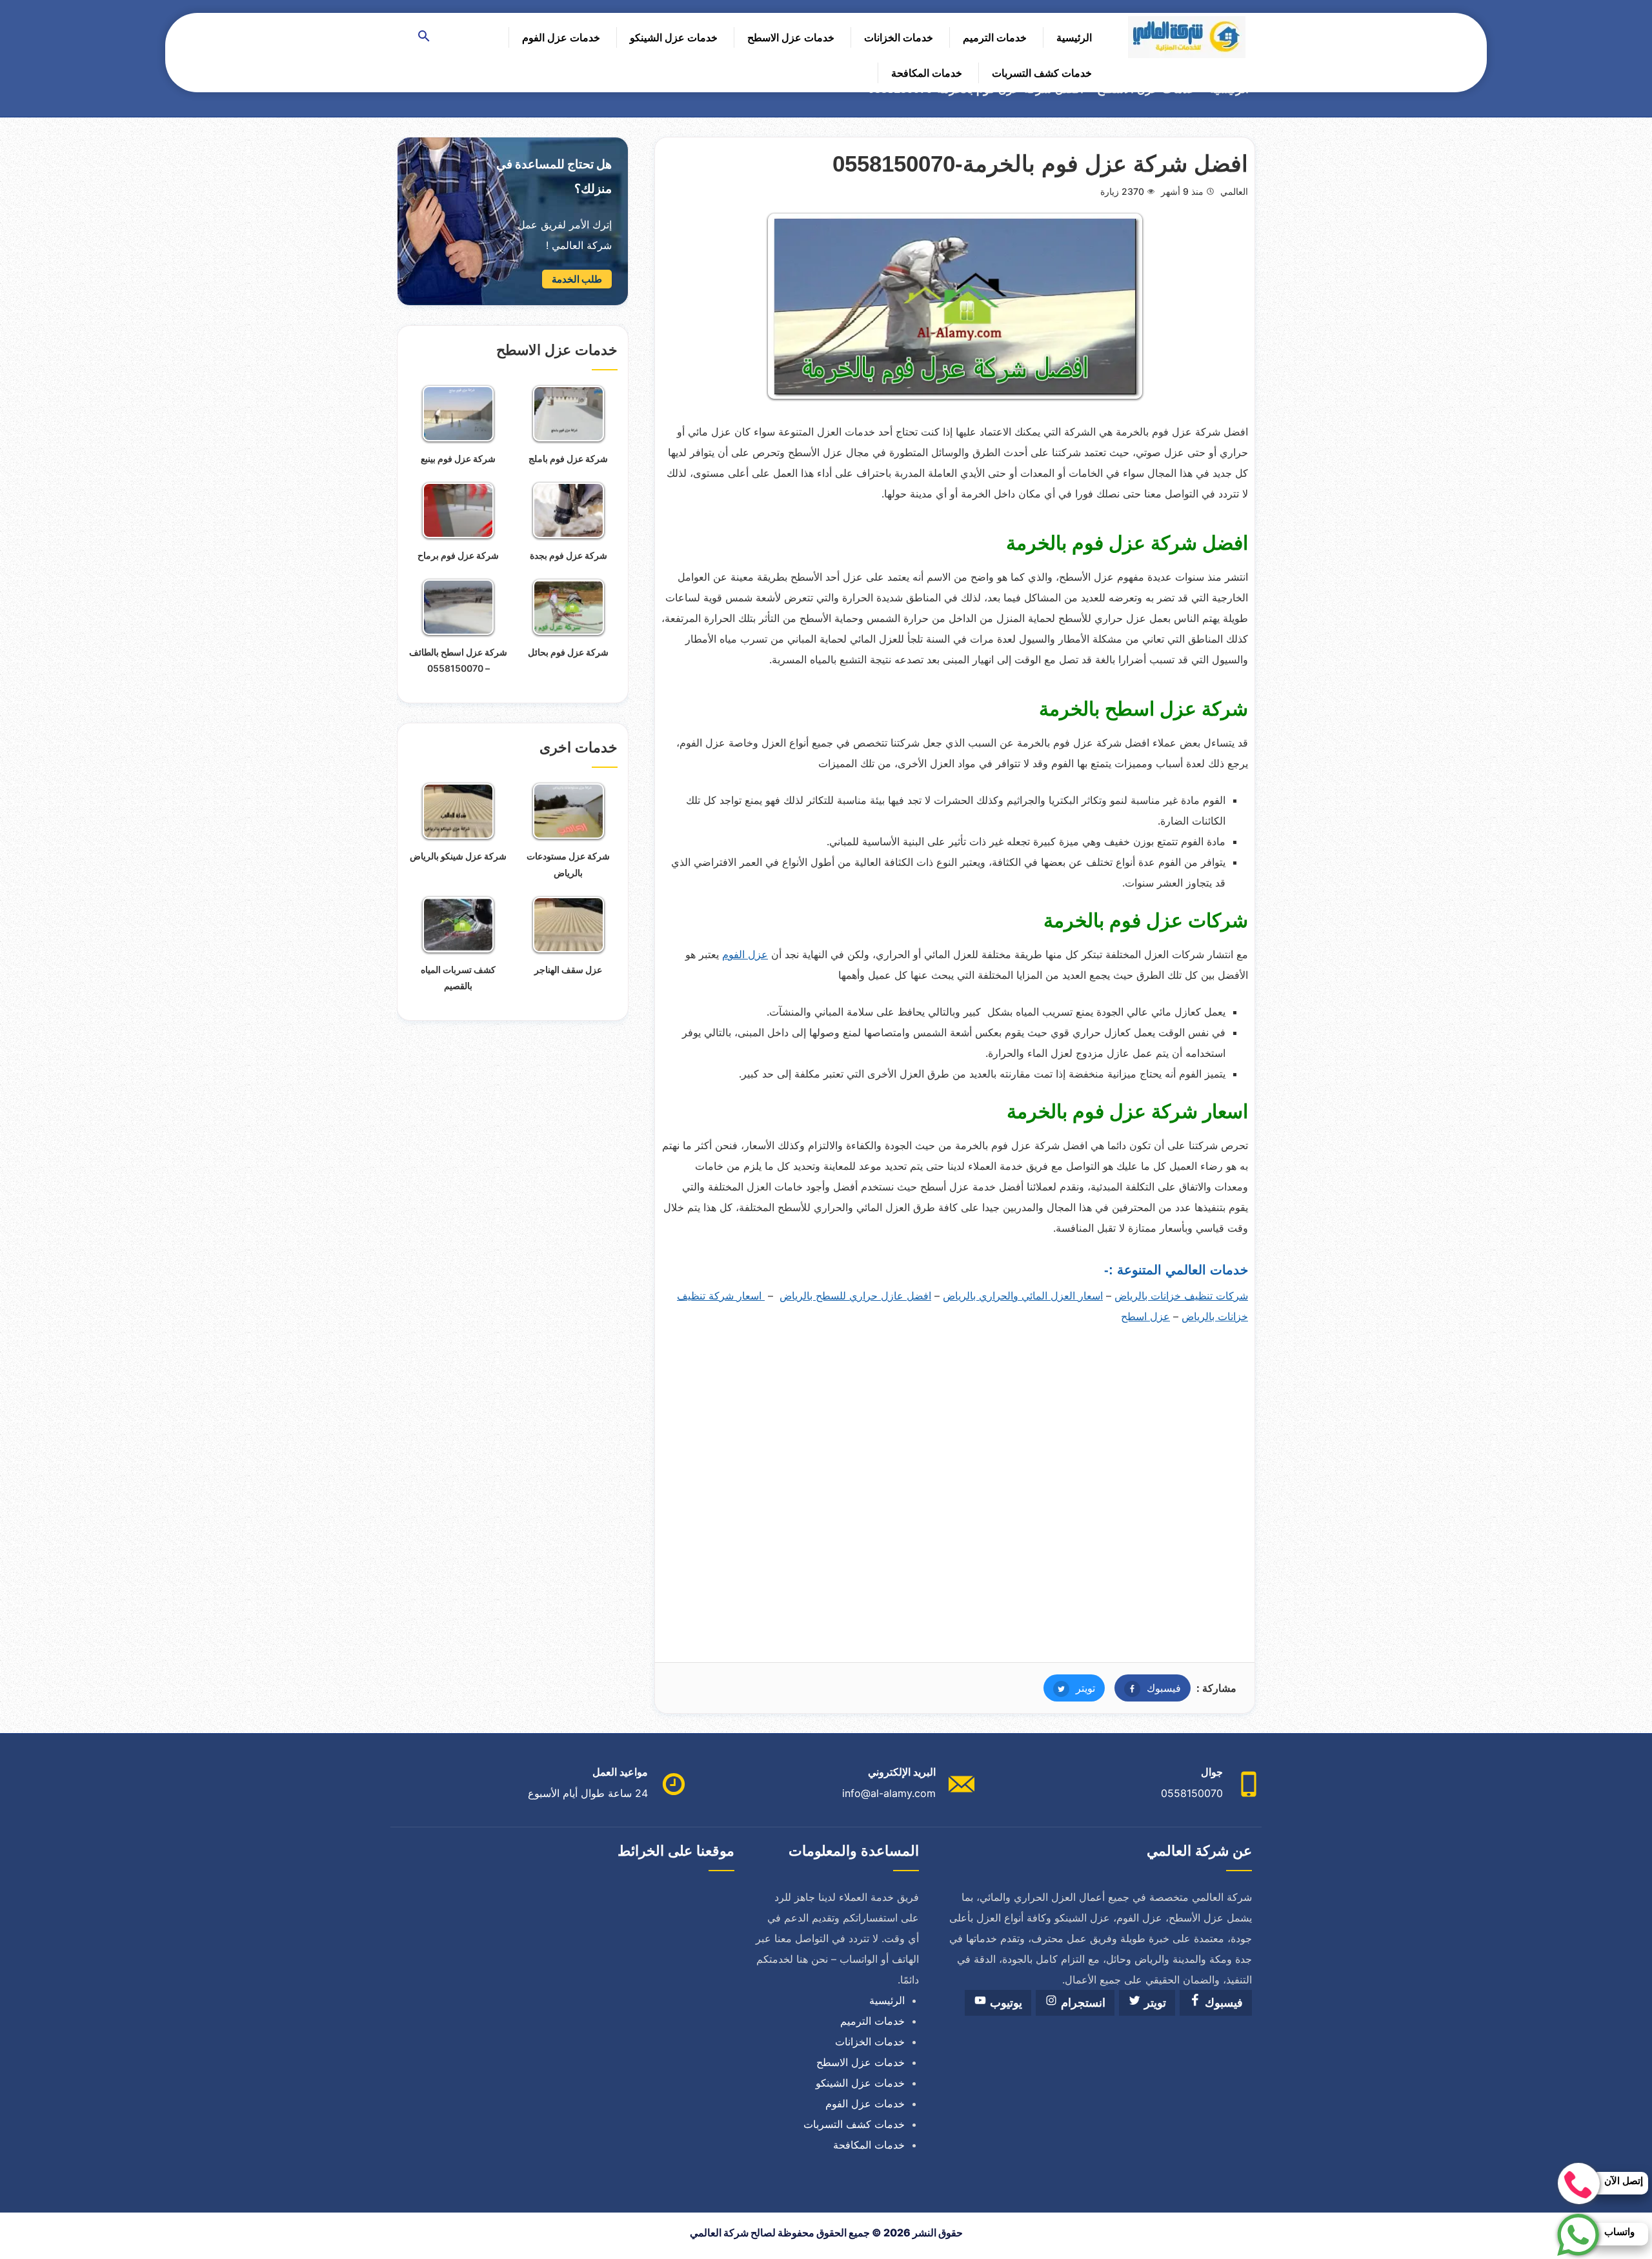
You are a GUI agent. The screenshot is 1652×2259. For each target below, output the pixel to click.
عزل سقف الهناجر (568, 969)
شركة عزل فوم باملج (568, 458)
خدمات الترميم (995, 37)
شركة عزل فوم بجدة (569, 555)
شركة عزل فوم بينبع (458, 458)
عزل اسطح (1145, 1316)
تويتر (1069, 1688)
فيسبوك (1148, 1688)
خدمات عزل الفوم (561, 37)
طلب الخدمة (577, 279)
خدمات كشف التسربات (1042, 73)
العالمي (1234, 191)
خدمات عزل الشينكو (674, 37)
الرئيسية (1074, 37)
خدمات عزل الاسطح (791, 37)
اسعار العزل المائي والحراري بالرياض (1023, 1296)
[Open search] (424, 37)
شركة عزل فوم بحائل (568, 652)
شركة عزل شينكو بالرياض (458, 856)
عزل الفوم (745, 954)
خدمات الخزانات (899, 37)
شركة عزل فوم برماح (458, 555)
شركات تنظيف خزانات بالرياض (1181, 1296)
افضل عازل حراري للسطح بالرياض (855, 1296)
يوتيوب (1004, 2003)
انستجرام (1082, 2003)
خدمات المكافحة (927, 73)
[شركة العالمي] (1187, 37)
